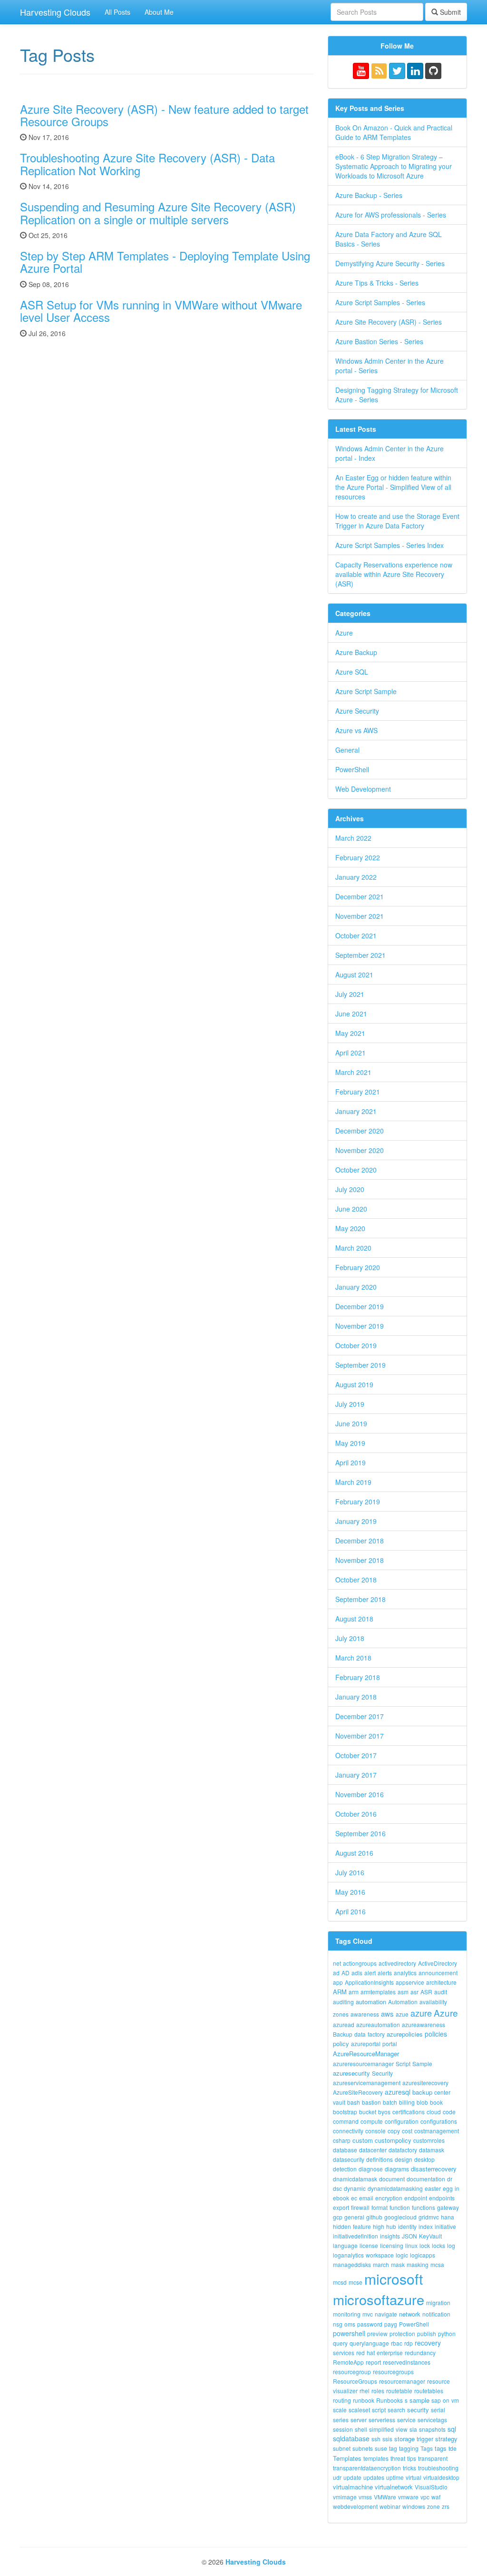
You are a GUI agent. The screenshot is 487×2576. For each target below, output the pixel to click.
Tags (427, 2448)
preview (377, 2333)
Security (382, 2073)
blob (422, 2102)
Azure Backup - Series (369, 195)
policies (436, 2034)
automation (371, 2002)
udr (337, 2477)
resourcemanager (402, 2381)
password (370, 2324)
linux (411, 2245)
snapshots (432, 2429)
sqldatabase (351, 2438)
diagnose (371, 2169)
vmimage (345, 2497)
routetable (399, 2391)
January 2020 (356, 1287)
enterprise (390, 2352)
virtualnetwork (394, 2487)
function (400, 2207)
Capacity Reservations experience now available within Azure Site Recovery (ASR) (394, 574)
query (340, 2343)
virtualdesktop (441, 2477)
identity (407, 2226)
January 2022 (356, 877)
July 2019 (350, 1404)
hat (371, 2352)
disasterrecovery (434, 2169)
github (374, 2217)
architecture (441, 1982)
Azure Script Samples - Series (380, 302)
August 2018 (354, 1619)
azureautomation (378, 2024)
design (404, 2159)
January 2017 (356, 1775)
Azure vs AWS (356, 730)
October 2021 (356, 935)
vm (455, 2400)
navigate (386, 2314)
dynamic (355, 2188)
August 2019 (354, 1384)
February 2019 (358, 1502)
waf (436, 2497)
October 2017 (356, 1755)
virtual (414, 2477)
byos (384, 2112)
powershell (349, 2333)
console (375, 2131)
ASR (426, 1992)
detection (345, 2169)
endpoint (416, 2198)
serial (438, 2410)
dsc (337, 2188)
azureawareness (424, 2024)
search (396, 2410)
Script (403, 2064)
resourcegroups (393, 2372)
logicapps (423, 2255)
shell (361, 2429)
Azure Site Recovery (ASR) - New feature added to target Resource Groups (164, 115)
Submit (449, 12)
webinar (390, 2506)
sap (436, 2400)
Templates (347, 2458)
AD (346, 1973)
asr (414, 1992)
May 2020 (350, 1228)
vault (339, 2102)
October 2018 (356, 1580)
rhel (365, 2391)
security (418, 2410)
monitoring (347, 2314)
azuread (344, 2024)
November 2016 (360, 1794)
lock (425, 2245)
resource (438, 2381)
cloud (434, 2112)
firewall (360, 2207)
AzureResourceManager (366, 2054)
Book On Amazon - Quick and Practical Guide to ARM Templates (394, 132)
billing (407, 2102)
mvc (368, 2314)
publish (427, 2333)
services (344, 2352)
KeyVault (430, 2236)
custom (363, 2140)
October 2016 (356, 1814)
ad (336, 1973)
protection (402, 2333)
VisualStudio (431, 2487)
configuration (402, 2121)
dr (450, 2179)
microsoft (394, 2279)
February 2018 (358, 1677)
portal (390, 2044)
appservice (410, 1982)
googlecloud (400, 2217)
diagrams (397, 2169)
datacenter (373, 2150)
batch (390, 2102)
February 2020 (358, 1267)
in (457, 2188)
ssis (387, 2439)
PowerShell (352, 769)
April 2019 (351, 1462)
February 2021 (358, 1092)
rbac (397, 2343)
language (345, 2245)
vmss (365, 2497)
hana (448, 2217)
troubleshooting (438, 2468)
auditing (343, 2002)
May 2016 (350, 1892)
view (402, 2429)
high (379, 2226)
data (360, 2034)
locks (438, 2245)
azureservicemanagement (367, 2083)
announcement (438, 1973)
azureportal (366, 2044)
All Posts (117, 12)
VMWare (385, 2497)
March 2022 (353, 838)
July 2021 (350, 994)
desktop (424, 2159)
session (343, 2429)
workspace (380, 2255)
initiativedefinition (356, 2236)
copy (394, 2131)
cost (407, 2131)
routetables (429, 2391)
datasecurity (349, 2159)
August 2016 (354, 1853)
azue (402, 2014)
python (447, 2333)
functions (424, 2207)
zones (341, 2014)
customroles (429, 2140)
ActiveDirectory (438, 1963)
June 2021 (351, 1014)
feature (362, 2226)
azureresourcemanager (363, 2064)
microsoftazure (379, 2299)
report (373, 2362)
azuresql (398, 2092)
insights (390, 2236)
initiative (445, 2226)
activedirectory (397, 1963)
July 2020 (350, 1189)
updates (374, 2477)
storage (404, 2439)
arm (354, 1992)
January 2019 (356, 1521)
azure (421, 2013)
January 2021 (356, 1111)
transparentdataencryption (367, 2468)
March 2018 (353, 1658)
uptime (395, 2477)
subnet (342, 2448)
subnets (363, 2448)
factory (376, 2034)
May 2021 (350, 1033)
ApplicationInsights (369, 1982)
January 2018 (356, 1697)
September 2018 (360, 1599)
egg (448, 2188)
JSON (409, 2236)
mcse (356, 2282)
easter (433, 2188)
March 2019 (353, 1482)
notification (436, 2314)
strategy (446, 2439)
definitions (380, 2159)
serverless (382, 2420)
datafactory (403, 2150)
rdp (409, 2343)
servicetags (432, 2420)
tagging (409, 2448)
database (345, 2150)
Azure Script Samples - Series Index (390, 545)
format (380, 2207)
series (341, 2420)
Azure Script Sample (366, 691)
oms (350, 2324)
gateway (448, 2207)
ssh (376, 2439)
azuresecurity (351, 2073)
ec (354, 2198)
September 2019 (360, 1365)
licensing (392, 2245)
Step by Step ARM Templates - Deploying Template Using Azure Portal (165, 262)
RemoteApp (348, 2362)
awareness (365, 2014)
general (354, 2217)
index (426, 2226)
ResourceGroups (355, 2381)
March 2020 (353, 1248)
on (446, 2400)
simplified (381, 2429)
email (366, 2198)
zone (433, 2506)
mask (398, 2264)
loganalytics (348, 2255)
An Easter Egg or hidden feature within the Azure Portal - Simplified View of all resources (393, 487)
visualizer (345, 2391)
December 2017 (360, 1716)
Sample (422, 2064)
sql (452, 2429)
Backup (343, 2034)
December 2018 (360, 1541)
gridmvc (429, 2217)
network (410, 2314)
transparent (433, 2458)
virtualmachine (353, 2487)
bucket (368, 2112)
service (406, 2420)
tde (453, 2448)
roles (378, 2391)
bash (354, 2102)
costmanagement (437, 2131)
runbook (364, 2400)
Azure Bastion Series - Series (379, 341)
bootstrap (345, 2112)
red (360, 2352)
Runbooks (390, 2400)
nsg (338, 2324)
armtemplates (378, 1992)
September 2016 (360, 1833)
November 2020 (360, 1150)
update (352, 2477)
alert (370, 1973)
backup (422, 2092)
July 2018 (350, 1638)
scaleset (359, 2410)
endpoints (442, 2198)
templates (376, 2458)
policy (341, 2044)
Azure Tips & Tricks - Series (377, 283)
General (347, 750)
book (436, 2102)
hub (391, 2226)
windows (414, 2506)
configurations (439, 2121)
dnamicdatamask (355, 2179)
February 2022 (358, 857)
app (338, 1982)
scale (340, 2410)
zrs (446, 2506)
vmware (408, 2497)
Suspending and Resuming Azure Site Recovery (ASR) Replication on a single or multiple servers (158, 213)
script (379, 2410)
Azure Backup (356, 652)
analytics (405, 1973)
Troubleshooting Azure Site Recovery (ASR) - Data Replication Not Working (147, 164)
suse (381, 2448)
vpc (425, 2497)
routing (342, 2400)
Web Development (363, 789)
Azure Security (357, 711)
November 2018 (360, 1560)
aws (387, 2014)
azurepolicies (405, 2034)
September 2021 (360, 955)
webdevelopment (355, 2506)
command (346, 2121)
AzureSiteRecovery (358, 2092)
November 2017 (360, 1736)
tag (393, 2448)
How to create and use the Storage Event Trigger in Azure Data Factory (397, 521)
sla (413, 2429)
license (369, 2245)
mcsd (340, 2282)
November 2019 (360, 1326)
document (392, 2179)
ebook (341, 2198)
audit (441, 1992)
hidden (342, 2226)
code (449, 2112)
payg (391, 2324)
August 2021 (354, 975)
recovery (428, 2343)
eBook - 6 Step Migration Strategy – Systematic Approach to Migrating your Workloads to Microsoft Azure (394, 166)
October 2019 (356, 1345)
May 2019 (350, 1443)
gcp (338, 2217)
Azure (344, 633)
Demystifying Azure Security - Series (390, 263)
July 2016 (350, 1872)
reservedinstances (407, 2362)
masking (418, 2264)
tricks (409, 2468)
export (341, 2207)
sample (419, 2400)
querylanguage (369, 2343)
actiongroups (360, 1963)
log (451, 2245)
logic (402, 2255)
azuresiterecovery (425, 2083)
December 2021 (360, 896)
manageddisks (352, 2264)
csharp (342, 2140)
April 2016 (351, 1911)
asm (403, 1992)
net (337, 1963)
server (359, 2420)
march (381, 2264)
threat (398, 2458)
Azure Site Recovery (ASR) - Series (389, 322)
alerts (385, 1973)
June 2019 (351, 1423)
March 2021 (353, 1072)
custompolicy (393, 2140)
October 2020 (356, 1170)
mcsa (437, 2264)
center (442, 2092)
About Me (159, 12)
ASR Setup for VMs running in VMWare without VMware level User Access (161, 311)
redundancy (420, 2352)
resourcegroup (352, 2372)
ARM (340, 1992)
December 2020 (360, 1131)
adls (357, 1973)
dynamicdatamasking (395, 2188)
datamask (432, 2150)
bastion (371, 2102)
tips (412, 2458)
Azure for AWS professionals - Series (391, 215)
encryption (389, 2198)
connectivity (348, 2131)
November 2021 (360, 916)
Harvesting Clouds (55, 12)
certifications (409, 2112)
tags (441, 2448)
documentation (426, 2179)
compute (372, 2121)
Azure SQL (352, 672)
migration (438, 2302)
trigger (425, 2439)
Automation (403, 2002)
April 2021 (351, 1053)
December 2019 (360, 1306)
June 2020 (351, 1209)
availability (433, 2002)
